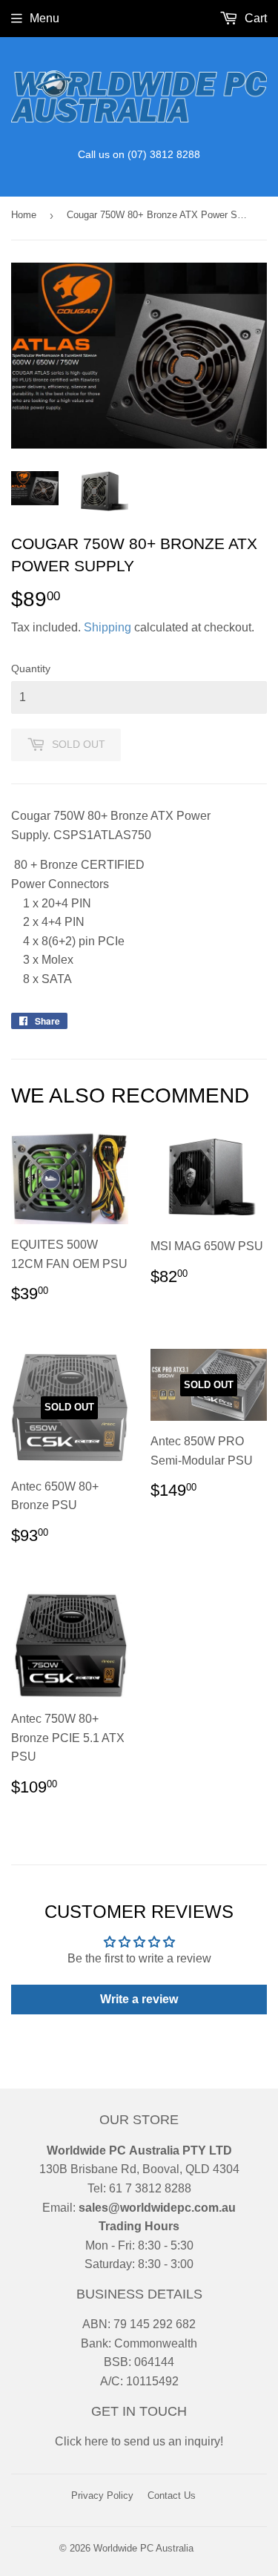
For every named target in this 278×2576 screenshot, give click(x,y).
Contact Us (172, 2495)
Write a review (139, 1999)
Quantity (31, 668)
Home (24, 215)
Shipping (107, 627)
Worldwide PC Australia (143, 2548)
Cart (254, 18)
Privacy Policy (102, 2495)
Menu (44, 18)
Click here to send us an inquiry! (139, 2441)
